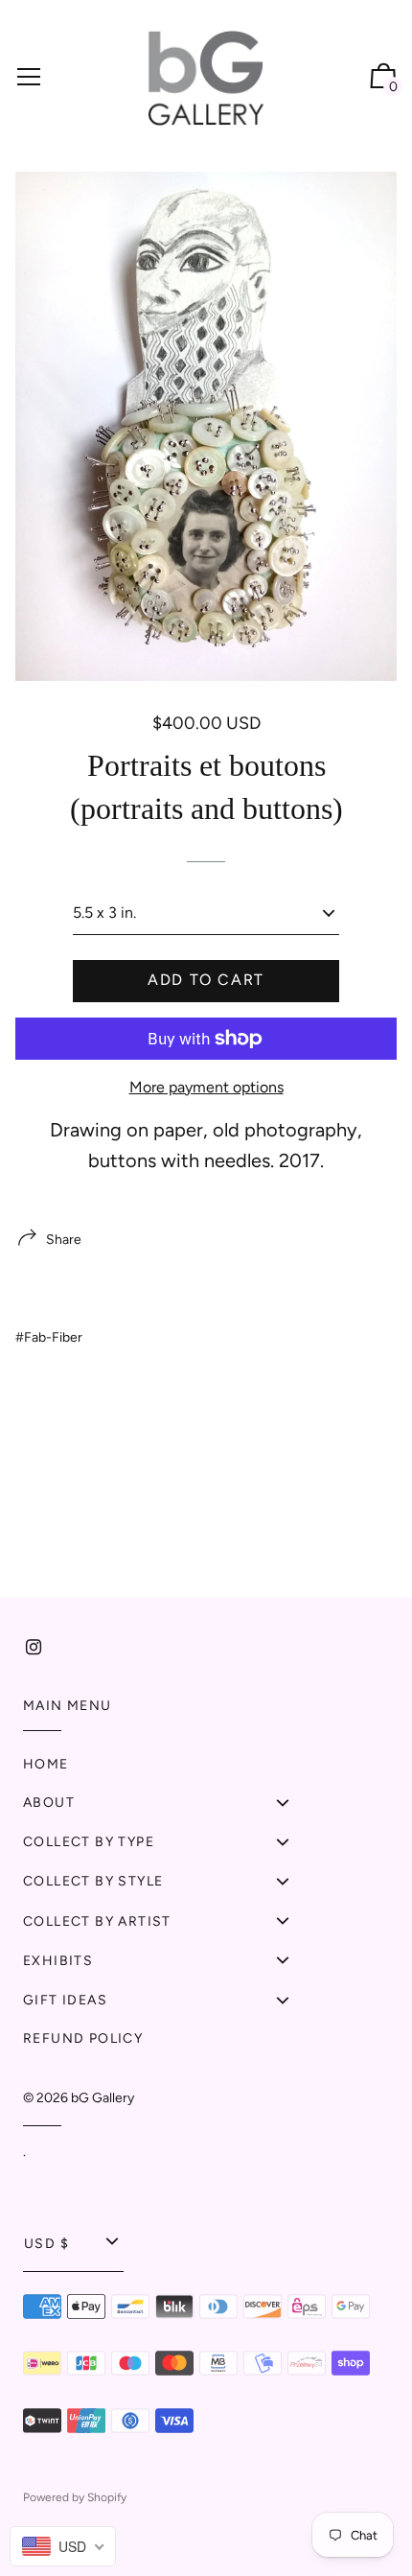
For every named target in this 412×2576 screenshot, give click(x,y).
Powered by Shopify (75, 2497)
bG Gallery (103, 2098)
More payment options (206, 1087)
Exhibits (58, 1961)
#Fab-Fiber (49, 1337)
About (49, 1803)
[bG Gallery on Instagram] (34, 1647)
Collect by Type (89, 1842)
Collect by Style (93, 1881)
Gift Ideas (65, 2000)
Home (46, 1764)
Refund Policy (83, 2038)
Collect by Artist (97, 1921)
